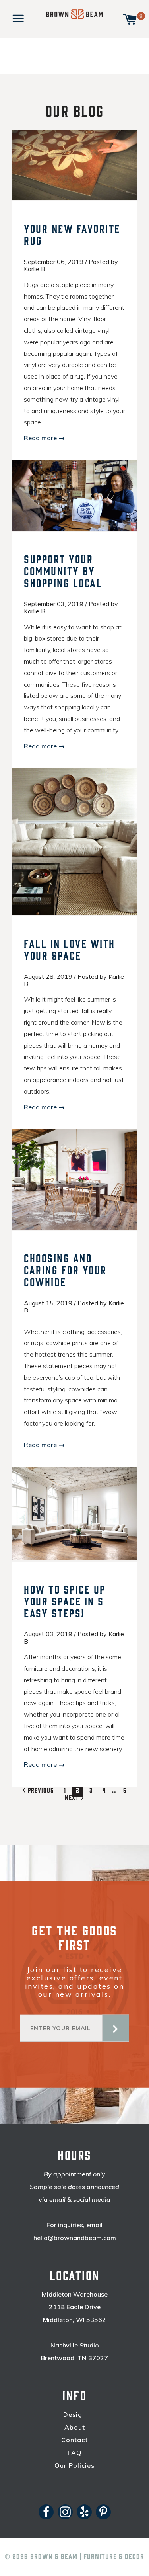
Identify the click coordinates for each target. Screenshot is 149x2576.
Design (75, 2415)
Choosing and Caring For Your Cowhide (65, 1271)
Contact (74, 2440)
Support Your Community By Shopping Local (63, 572)
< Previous (38, 1790)
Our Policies (74, 2466)
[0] (130, 18)
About (75, 2427)
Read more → (44, 438)
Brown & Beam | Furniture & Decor (87, 2557)
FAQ (75, 2453)
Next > (74, 1797)
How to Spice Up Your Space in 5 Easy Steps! (65, 1602)
